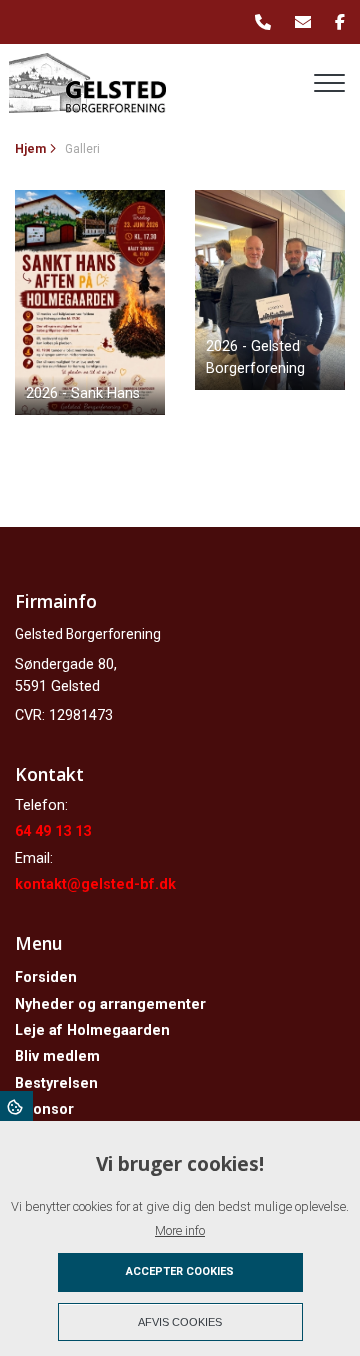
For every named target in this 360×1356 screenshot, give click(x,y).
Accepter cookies (180, 1271)
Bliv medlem (57, 1057)
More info (180, 1230)
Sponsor (44, 1110)
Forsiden (46, 978)
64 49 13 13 (53, 831)
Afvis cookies (180, 1322)
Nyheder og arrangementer (110, 1005)
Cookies (16, 1106)
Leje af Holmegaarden (92, 1031)
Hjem (30, 149)
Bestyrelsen (56, 1084)
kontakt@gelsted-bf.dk (95, 884)
